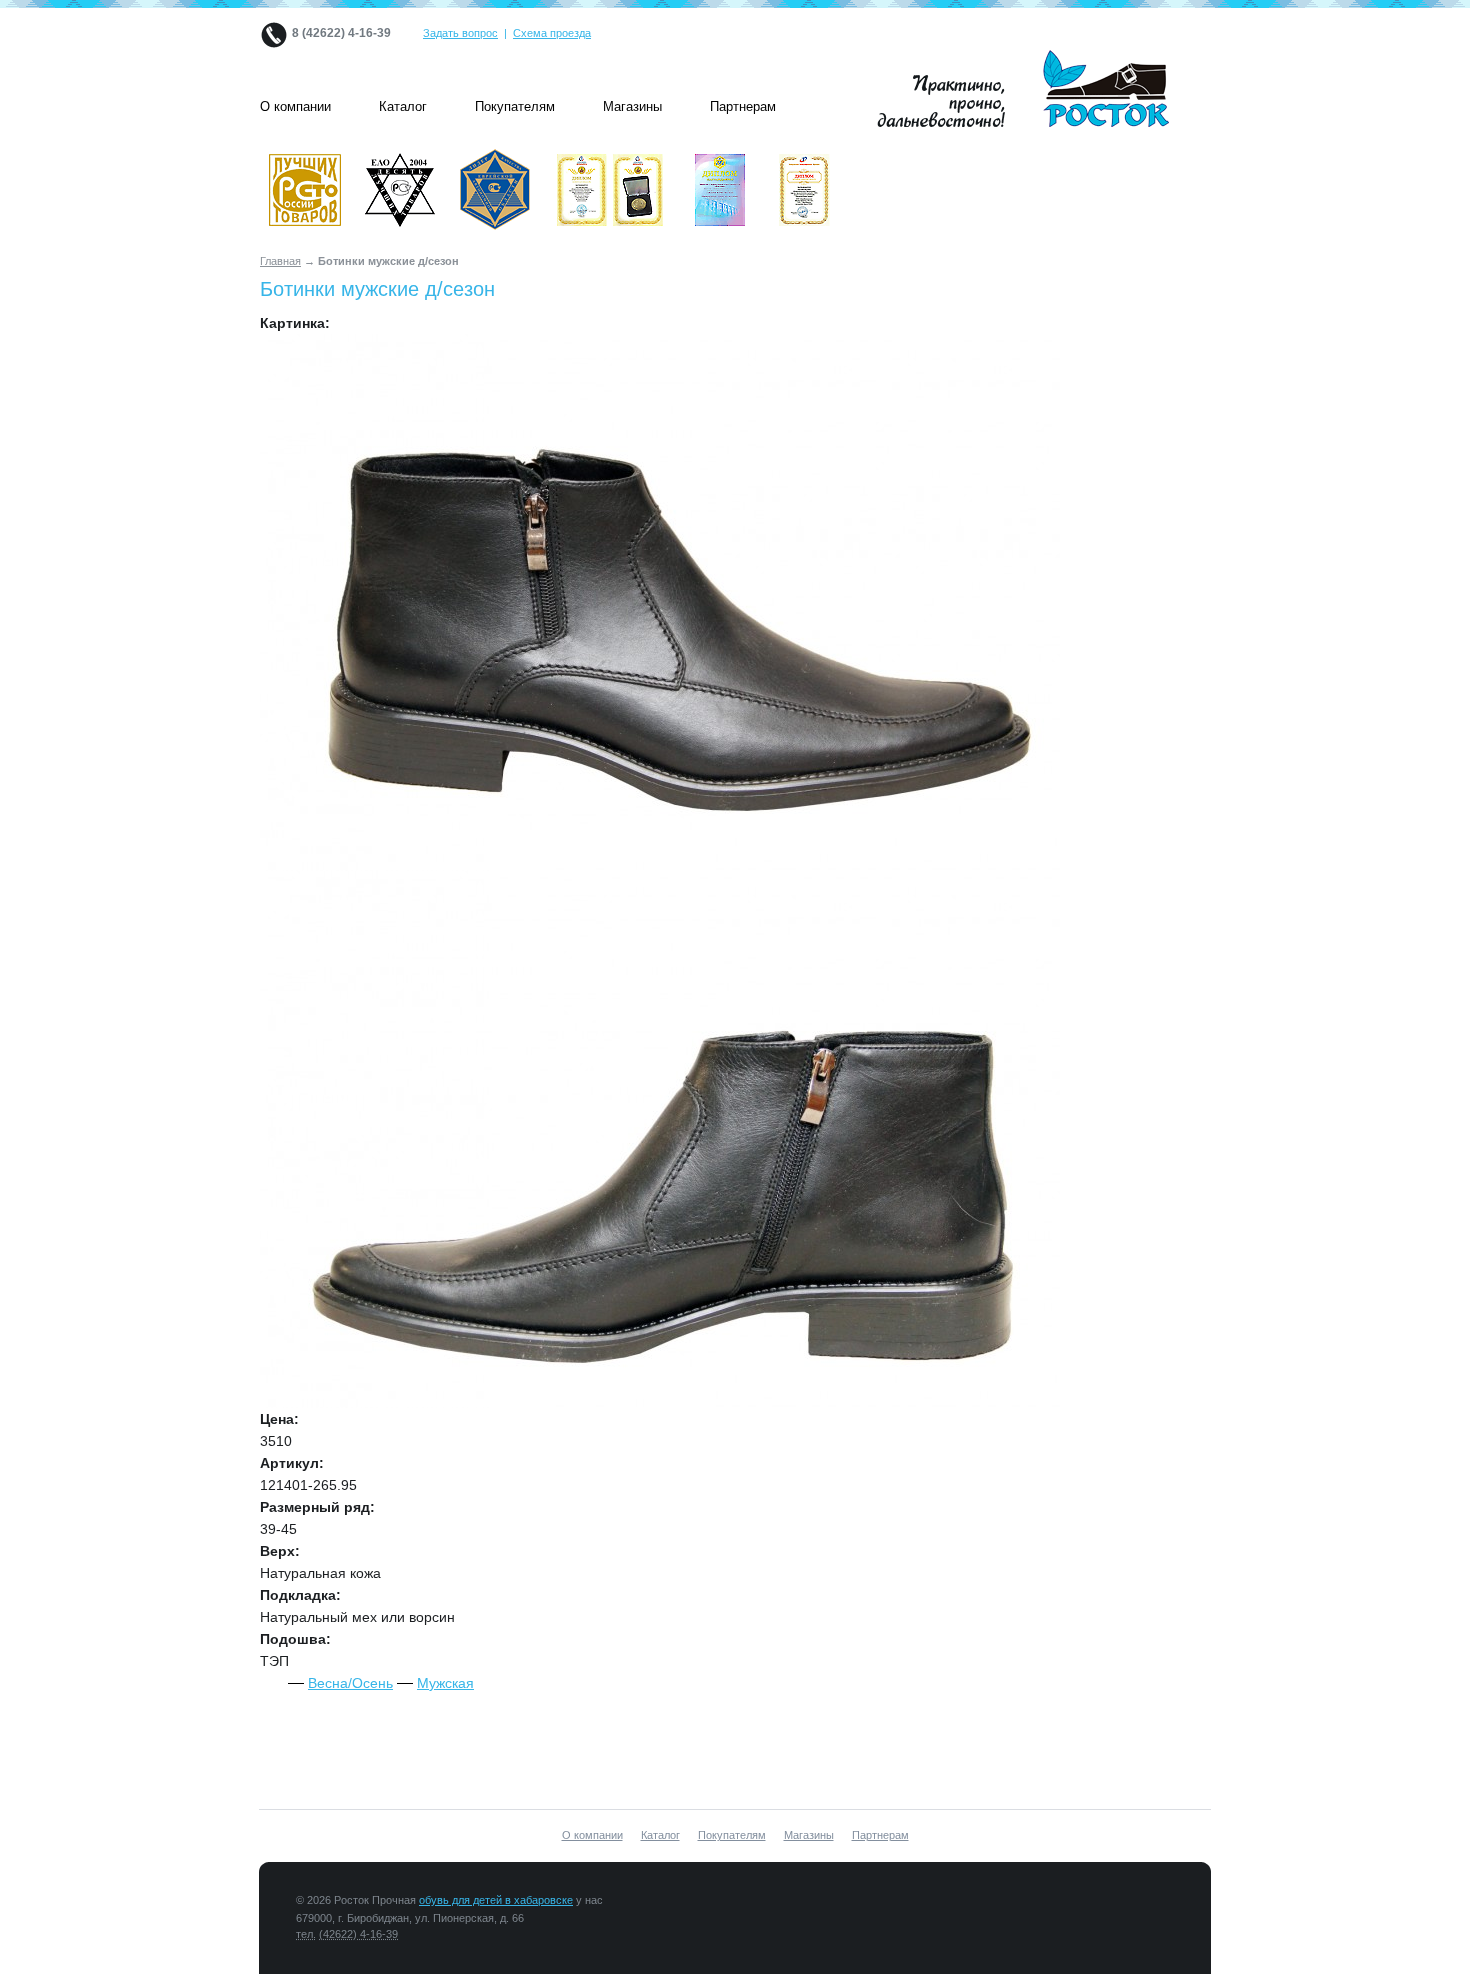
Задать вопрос (460, 33)
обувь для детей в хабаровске (496, 1900)
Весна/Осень (350, 1683)
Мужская (445, 1683)
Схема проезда (552, 33)
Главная (280, 261)
